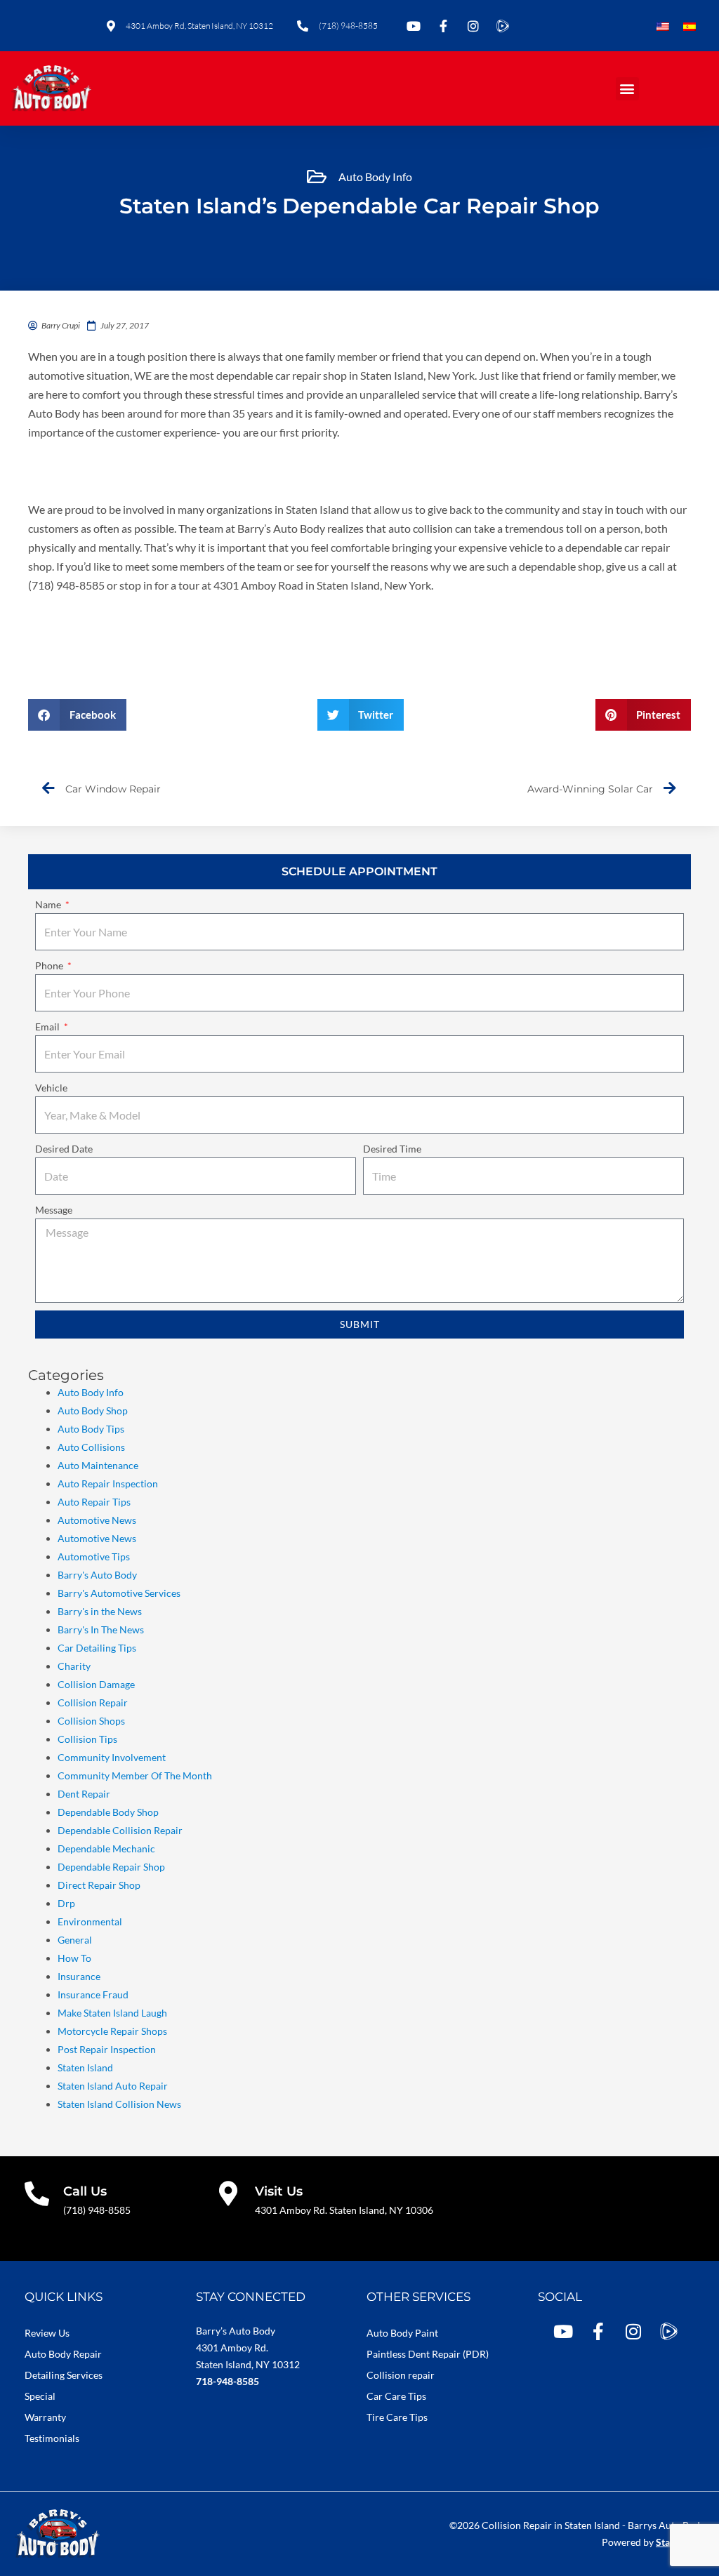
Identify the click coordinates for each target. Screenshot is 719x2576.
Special (40, 2396)
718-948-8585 (227, 2381)
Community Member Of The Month (135, 1775)
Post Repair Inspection (107, 2049)
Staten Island (85, 2067)
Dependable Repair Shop (111, 1867)
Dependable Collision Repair (120, 1830)
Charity (74, 1666)
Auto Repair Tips (94, 1502)
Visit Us (279, 2191)
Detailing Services (64, 2375)
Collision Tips (87, 1739)
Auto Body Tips (91, 1429)
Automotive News (97, 1520)
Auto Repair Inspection (108, 1483)
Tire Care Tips (397, 2417)
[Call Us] (37, 2193)
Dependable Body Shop (108, 1812)
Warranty (45, 2417)
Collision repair (401, 2375)
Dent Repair (84, 1794)
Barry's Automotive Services (119, 1593)
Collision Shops (91, 1721)
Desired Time (392, 1149)
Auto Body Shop (93, 1410)
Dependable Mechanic (106, 1848)
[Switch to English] (663, 27)
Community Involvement (112, 1757)
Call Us (85, 2191)
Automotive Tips (94, 1556)
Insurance (79, 1976)
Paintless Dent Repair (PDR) (428, 2354)
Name (49, 904)
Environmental (90, 1921)
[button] (627, 89)
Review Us (47, 2333)
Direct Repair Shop (99, 1885)
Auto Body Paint (402, 2333)
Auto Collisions (91, 1447)
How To (74, 1958)
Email (48, 1027)
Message (54, 1210)
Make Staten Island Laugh (112, 2013)
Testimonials (52, 2438)
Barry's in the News (100, 1611)
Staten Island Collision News (119, 2104)
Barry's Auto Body (97, 1575)
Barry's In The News (101, 1629)
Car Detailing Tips (97, 1648)
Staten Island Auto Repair (113, 2086)
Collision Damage (96, 1684)
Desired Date (64, 1149)
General (75, 1940)
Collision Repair (93, 1702)
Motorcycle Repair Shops (112, 2031)
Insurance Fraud (93, 1994)
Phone (50, 965)
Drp (66, 1903)
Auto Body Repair (63, 2354)
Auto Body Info (375, 177)
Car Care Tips (396, 2396)
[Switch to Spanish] (690, 27)
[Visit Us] (229, 2193)
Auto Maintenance (98, 1465)
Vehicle (51, 1088)
